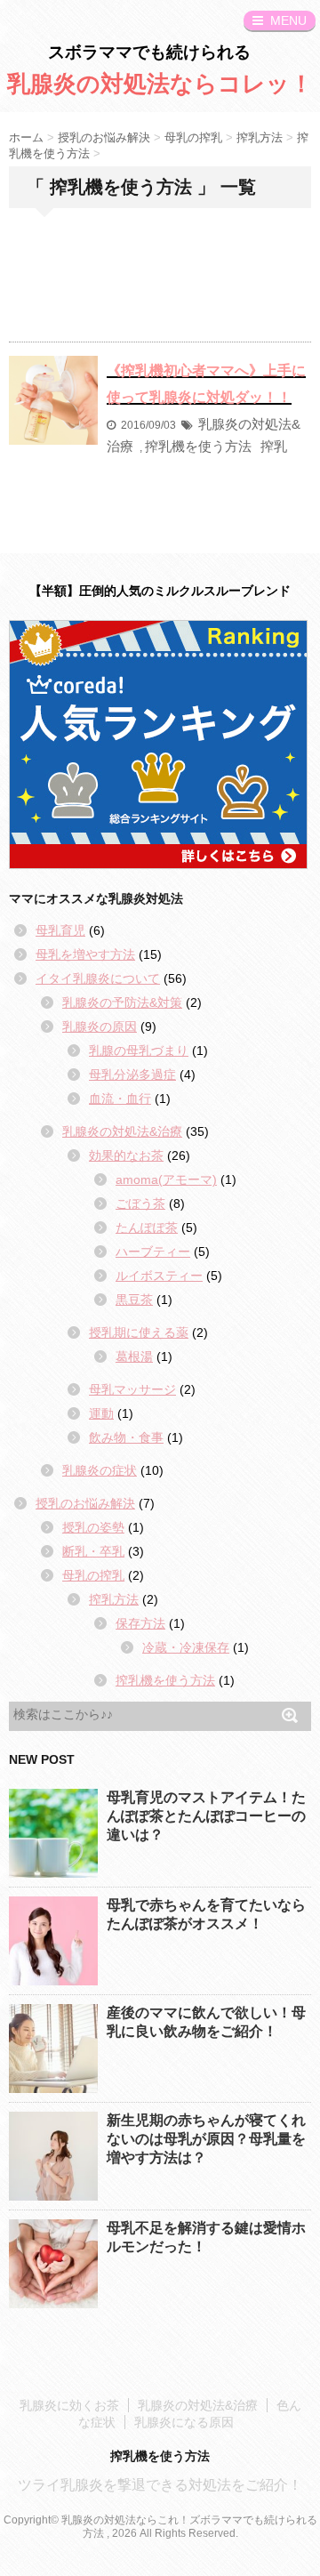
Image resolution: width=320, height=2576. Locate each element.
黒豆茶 (134, 1300)
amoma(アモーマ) (166, 1179)
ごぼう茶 (140, 1203)
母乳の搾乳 (93, 1575)
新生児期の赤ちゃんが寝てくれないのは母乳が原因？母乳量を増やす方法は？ (206, 2139)
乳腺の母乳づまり (139, 1051)
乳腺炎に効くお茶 (69, 2405)
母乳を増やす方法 (85, 954)
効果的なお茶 (126, 1155)
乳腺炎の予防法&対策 (122, 1002)
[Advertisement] (160, 288)
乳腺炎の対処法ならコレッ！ (160, 84)
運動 (101, 1413)
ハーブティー (153, 1252)
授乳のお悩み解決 (85, 1503)
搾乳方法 (114, 1599)
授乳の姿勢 (93, 1527)
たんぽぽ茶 (147, 1228)
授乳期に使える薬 (139, 1332)
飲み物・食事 (126, 1437)
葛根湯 (134, 1356)
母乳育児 (60, 930)
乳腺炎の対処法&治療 (122, 1131)
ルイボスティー (159, 1276)
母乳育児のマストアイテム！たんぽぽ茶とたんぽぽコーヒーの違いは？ (206, 1816)
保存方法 (140, 1623)
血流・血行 (120, 1099)
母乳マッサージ (132, 1389)
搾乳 (274, 446)
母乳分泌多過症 (132, 1075)
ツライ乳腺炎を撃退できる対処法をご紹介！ (160, 2485)
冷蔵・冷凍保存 (186, 1647)
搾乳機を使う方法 (198, 446)
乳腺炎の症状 (100, 1470)
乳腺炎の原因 (100, 1026)
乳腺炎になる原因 (184, 2422)
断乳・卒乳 (93, 1551)
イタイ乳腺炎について (98, 978)
